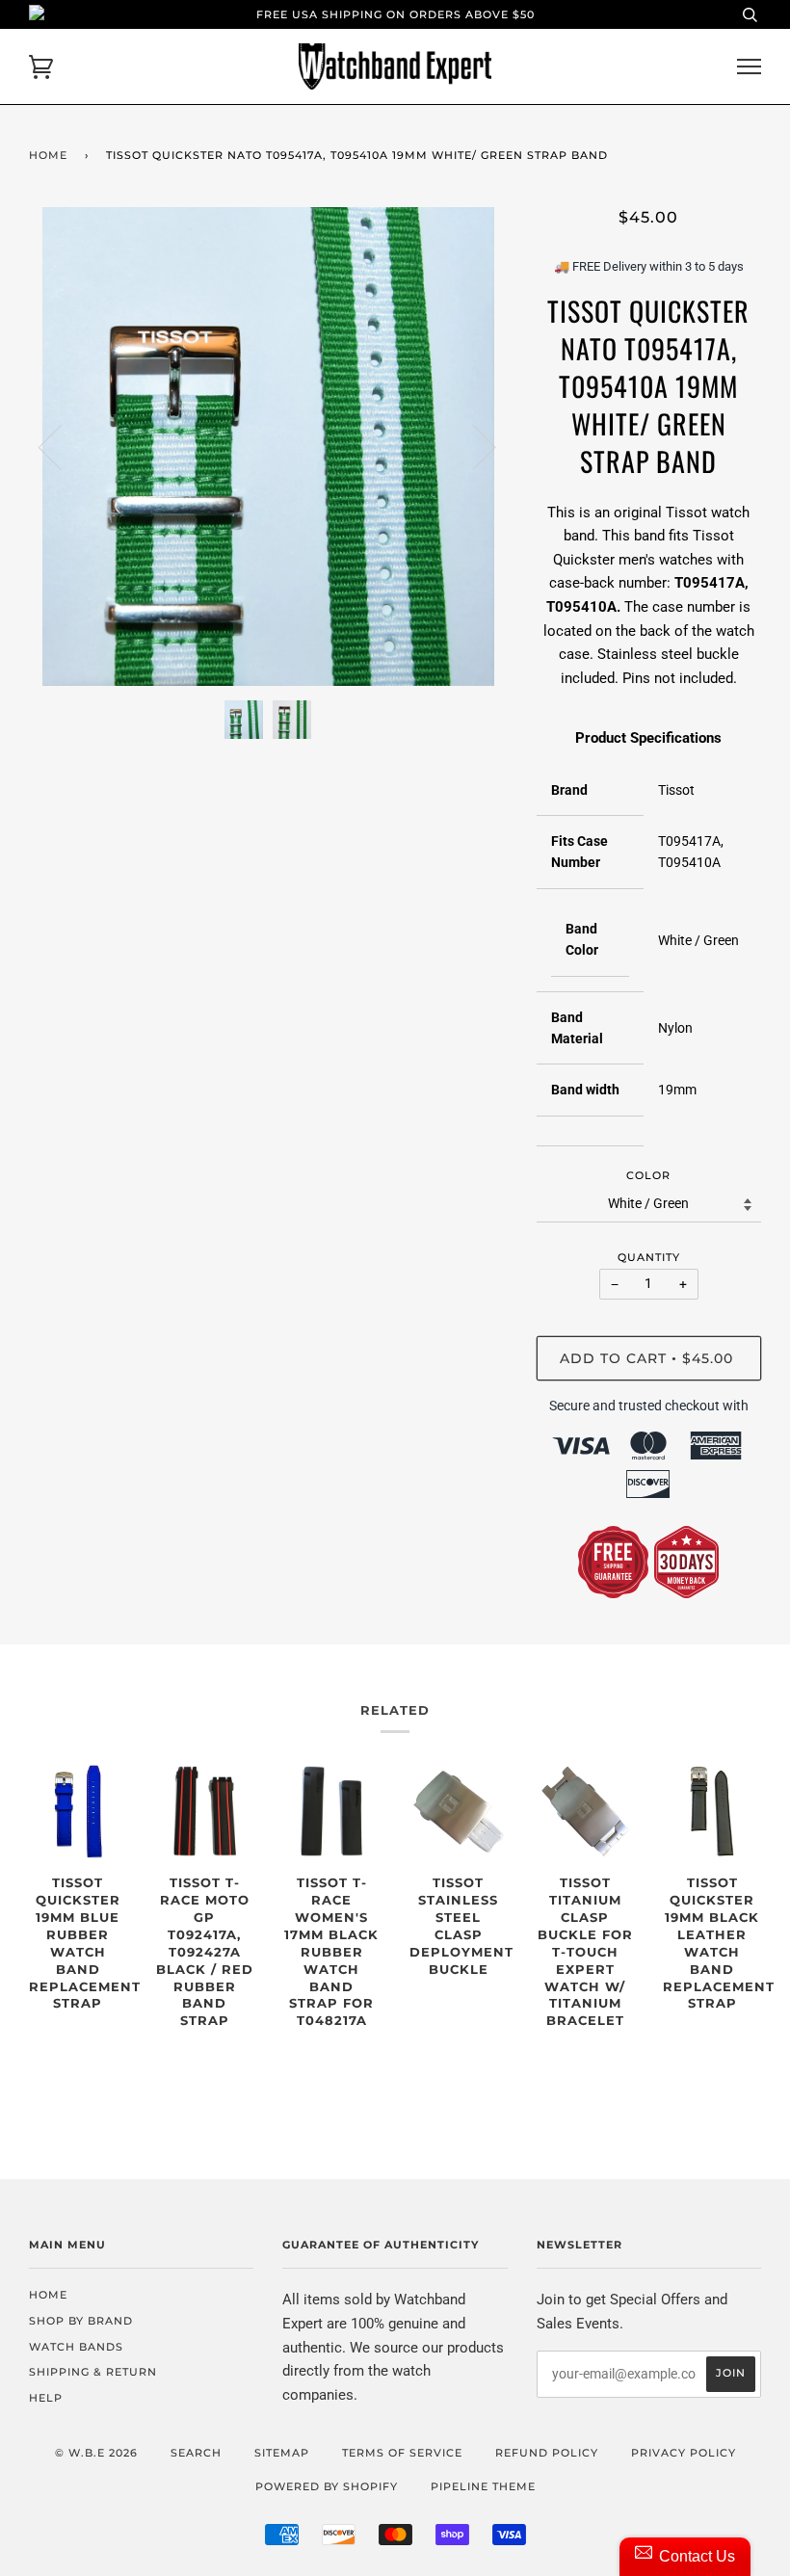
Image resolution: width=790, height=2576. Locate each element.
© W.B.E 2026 (96, 2453)
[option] (268, 447)
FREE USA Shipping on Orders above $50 (395, 14)
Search (196, 2453)
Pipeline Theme (483, 2486)
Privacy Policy (684, 2453)
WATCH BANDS (76, 2347)
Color (648, 1175)
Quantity (649, 1257)
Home (48, 155)
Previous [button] (62, 446)
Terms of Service (402, 2453)
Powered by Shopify (327, 2486)
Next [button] (473, 446)
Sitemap (282, 2453)
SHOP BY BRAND (81, 2321)
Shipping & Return (93, 2372)
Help (46, 2398)
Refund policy (547, 2453)
